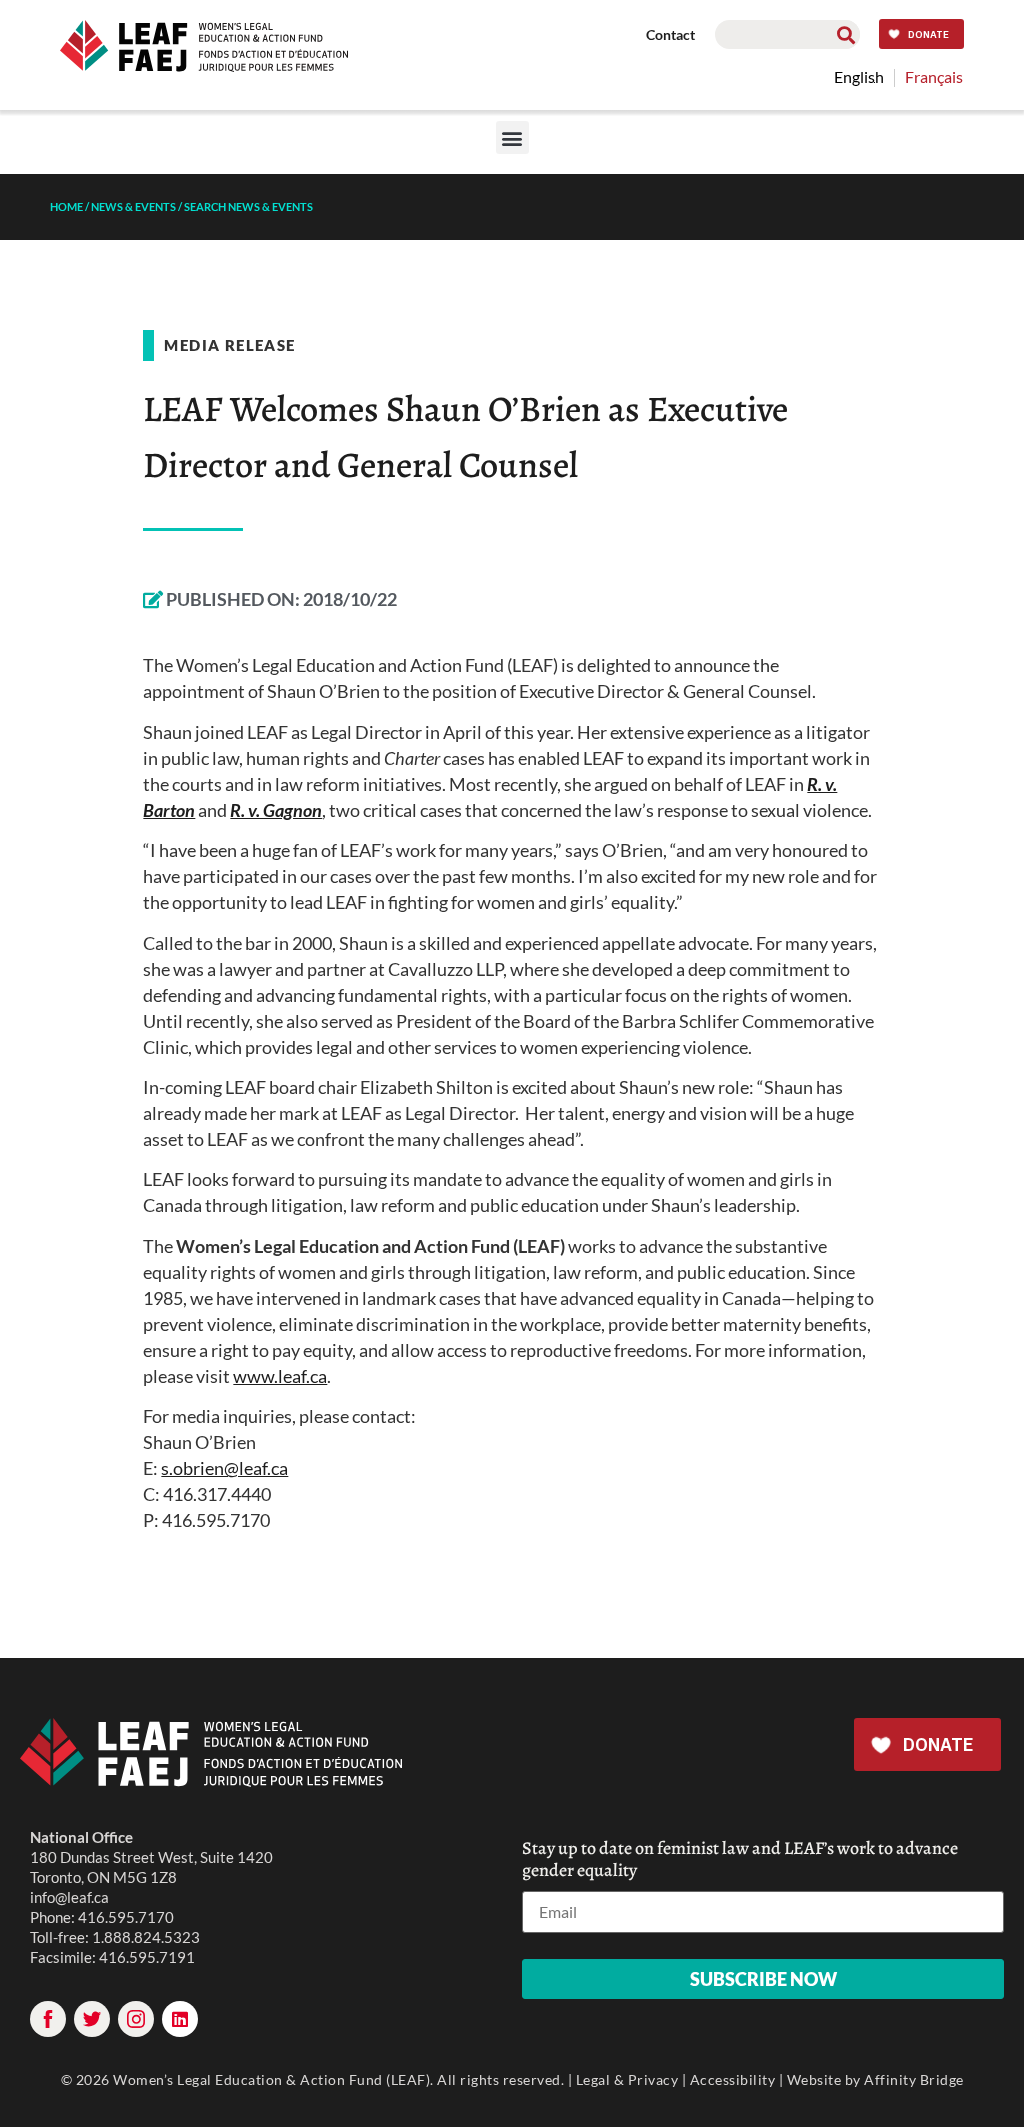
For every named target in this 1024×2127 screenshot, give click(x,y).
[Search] (845, 34)
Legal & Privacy (627, 2079)
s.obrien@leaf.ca (224, 1468)
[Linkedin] (180, 2019)
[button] (512, 137)
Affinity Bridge (914, 2079)
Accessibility (733, 2079)
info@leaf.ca (69, 1897)
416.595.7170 (126, 1917)
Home (66, 206)
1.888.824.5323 (146, 1937)
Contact (670, 34)
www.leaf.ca (280, 1376)
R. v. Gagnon (276, 810)
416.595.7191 (147, 1957)
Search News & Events (248, 206)
